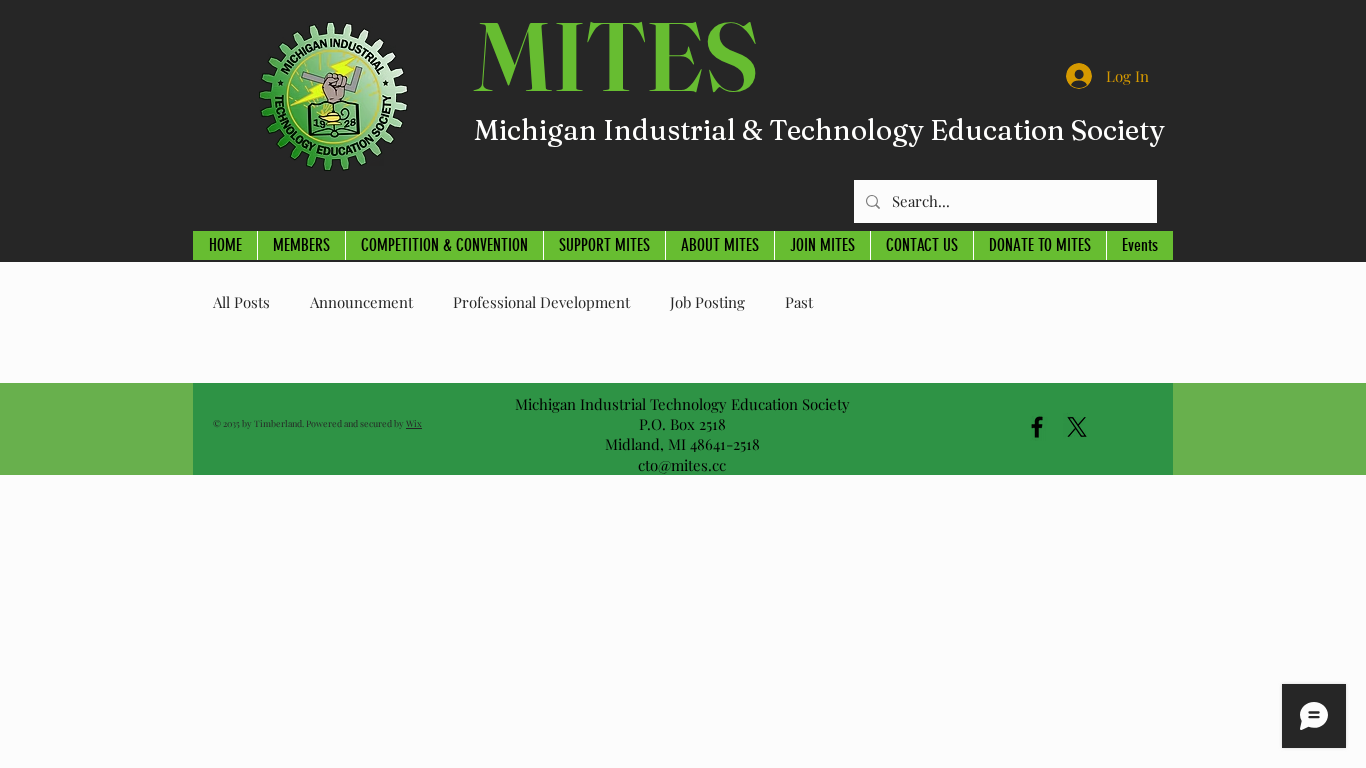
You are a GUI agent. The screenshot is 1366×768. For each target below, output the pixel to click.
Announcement (361, 302)
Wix (414, 423)
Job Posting (707, 302)
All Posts (241, 302)
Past (799, 302)
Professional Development (541, 302)
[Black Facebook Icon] (1037, 427)
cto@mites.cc (682, 465)
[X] (1077, 427)
